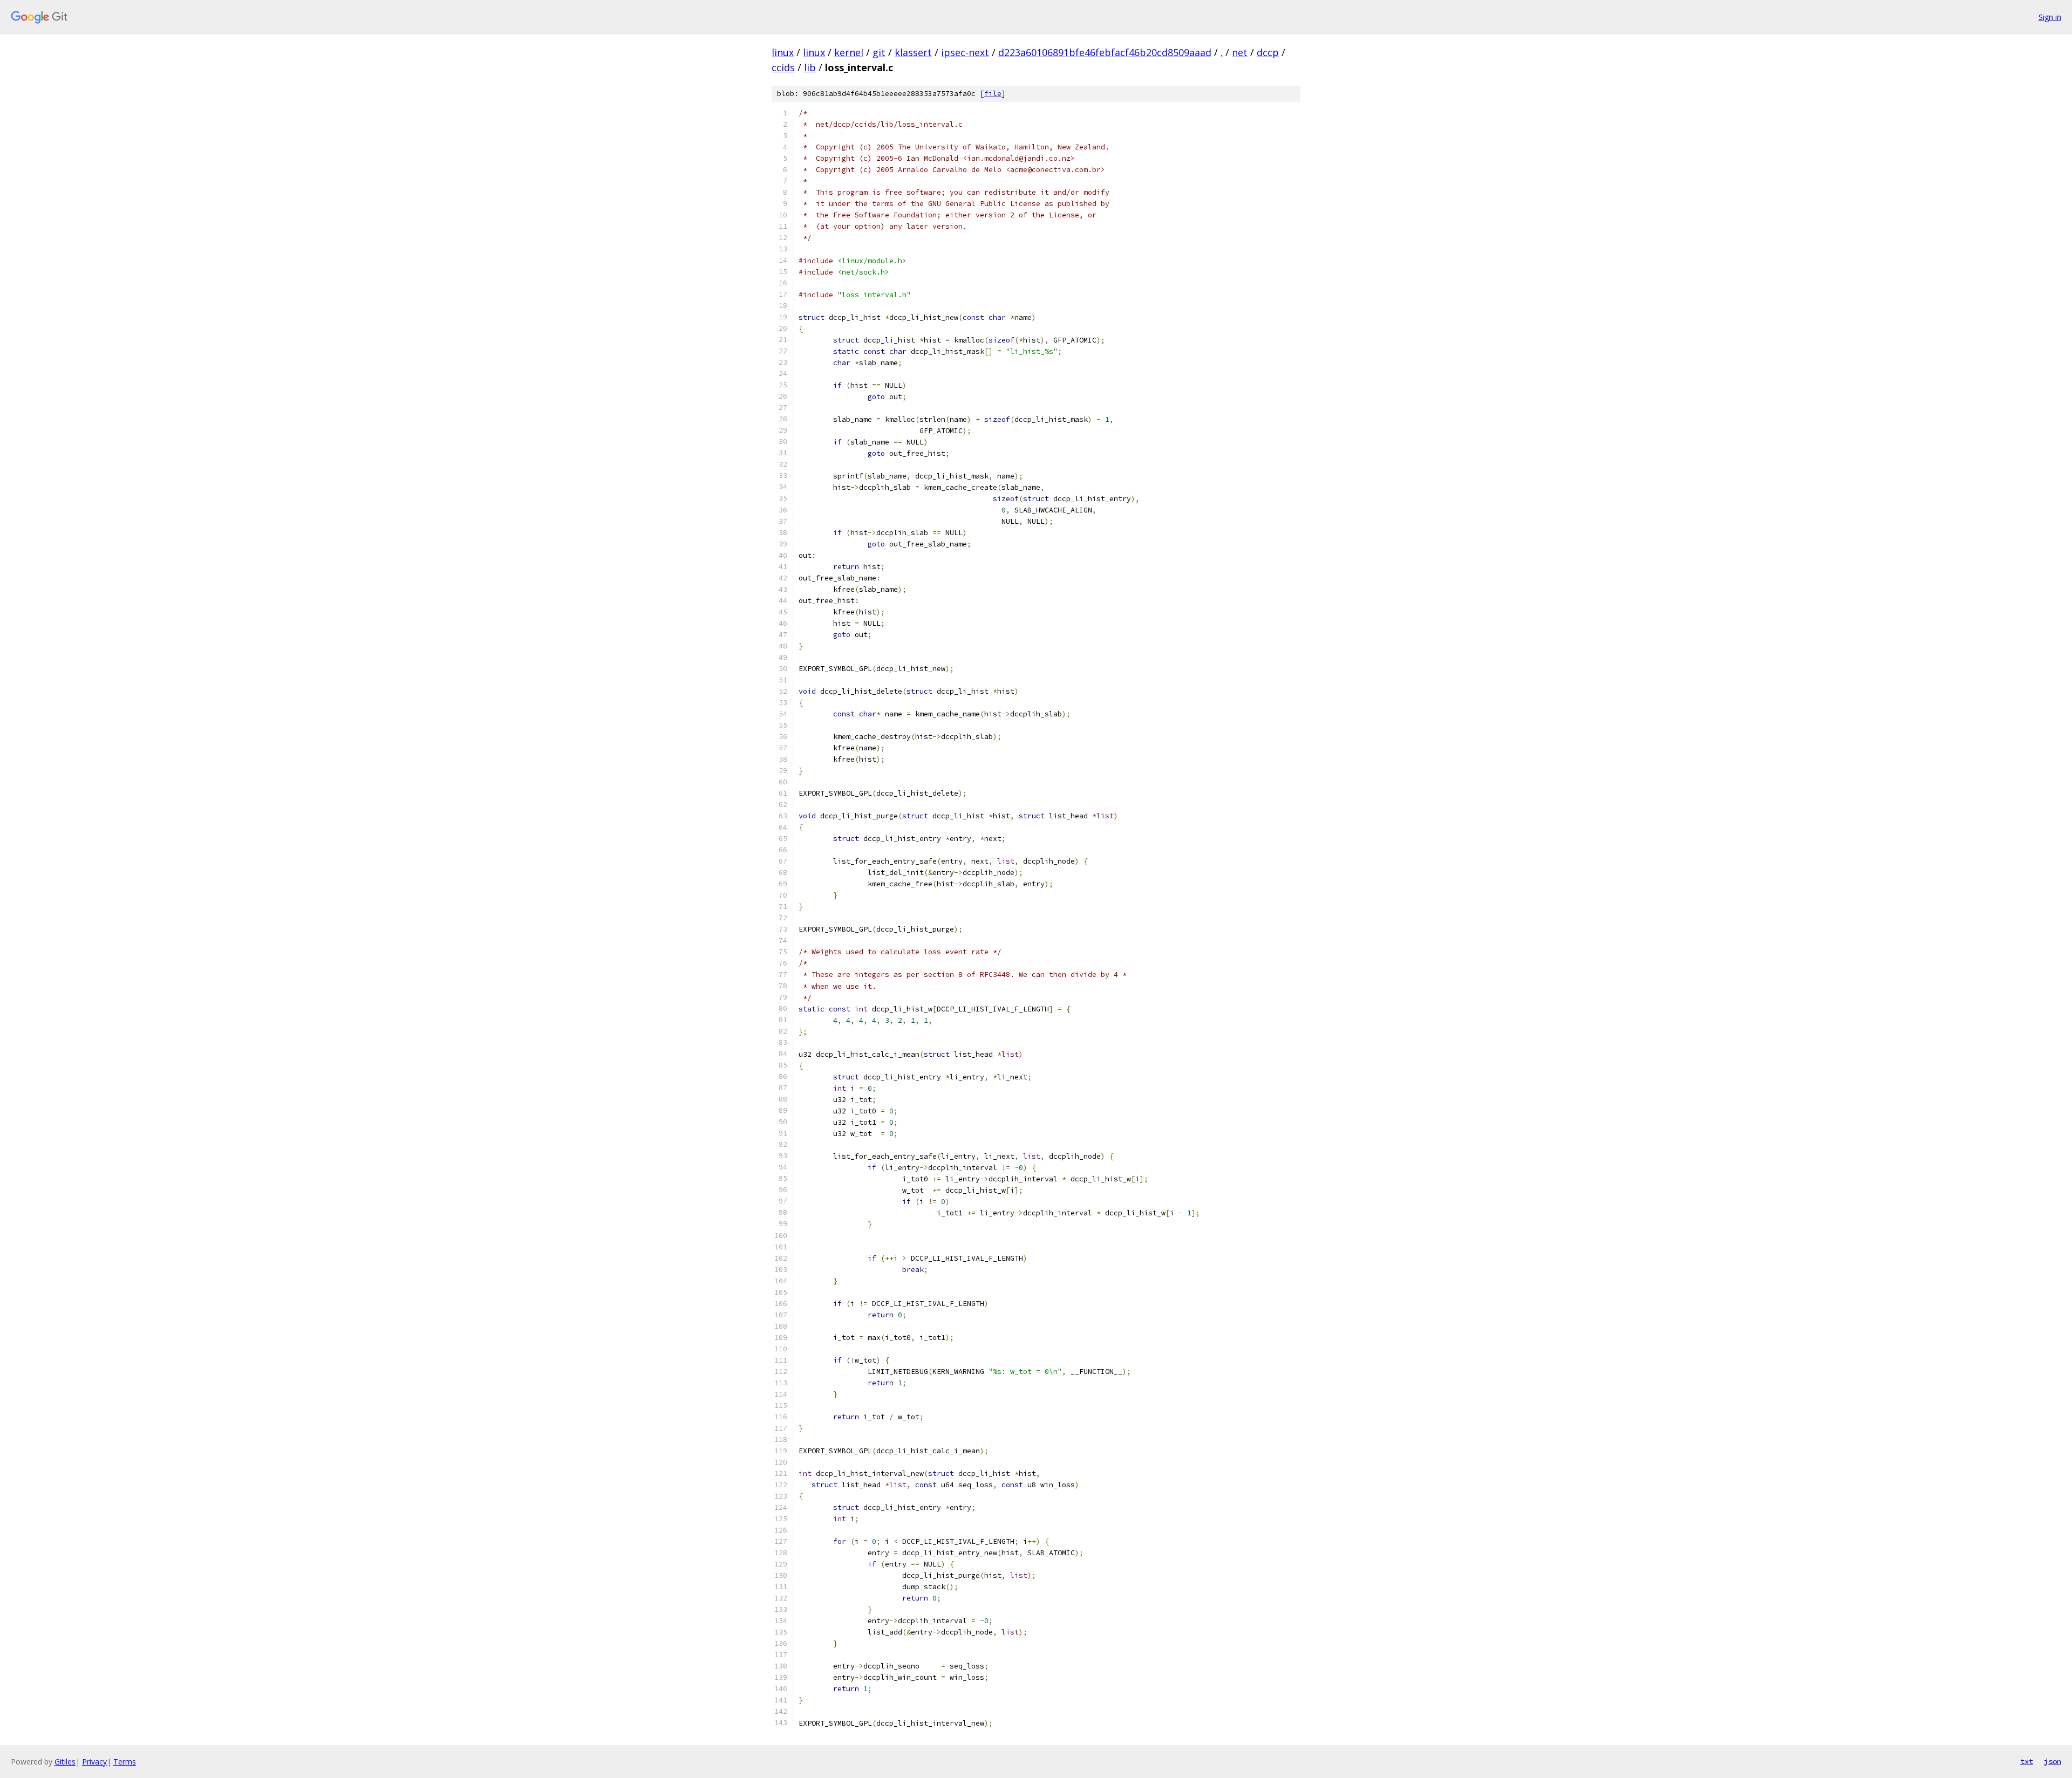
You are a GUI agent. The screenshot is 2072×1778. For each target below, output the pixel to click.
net (1240, 52)
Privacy (94, 1762)
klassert (913, 52)
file (993, 94)
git (879, 52)
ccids (783, 67)
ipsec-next (965, 52)
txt (2027, 1761)
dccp (1268, 52)
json (2053, 1761)
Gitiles (65, 1762)
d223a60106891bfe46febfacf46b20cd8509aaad (1105, 52)
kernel (849, 52)
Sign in (2050, 17)
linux (783, 52)
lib (810, 67)
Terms (125, 1762)
